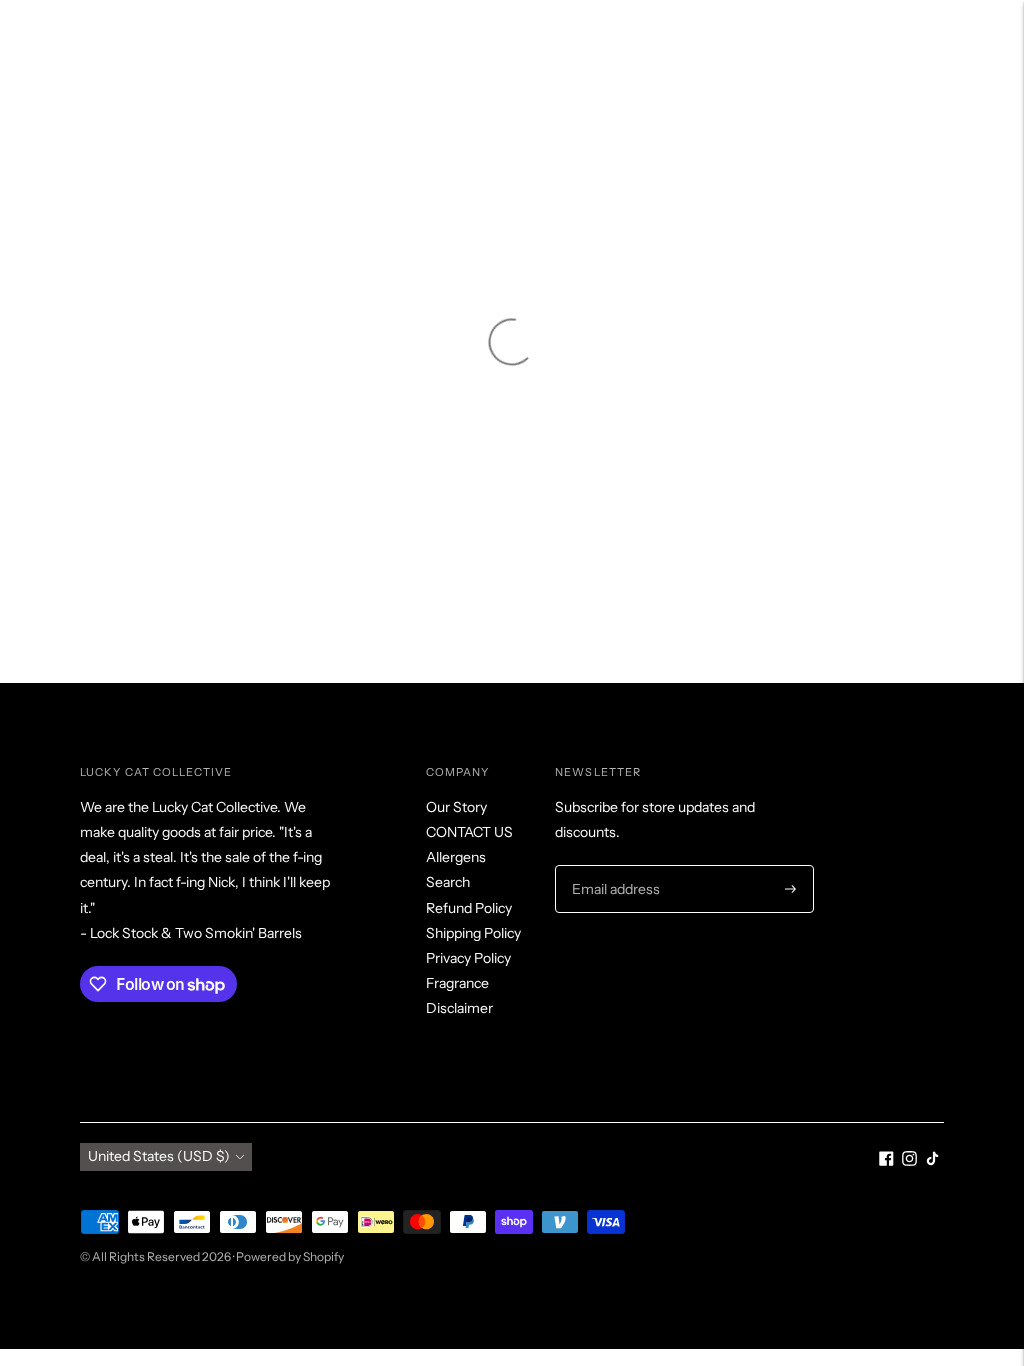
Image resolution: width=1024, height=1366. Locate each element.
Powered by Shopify (290, 1256)
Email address (613, 865)
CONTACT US (469, 832)
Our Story (456, 807)
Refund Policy (469, 908)
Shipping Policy (473, 933)
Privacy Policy (468, 958)
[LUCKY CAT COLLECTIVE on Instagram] (909, 1161)
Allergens (456, 857)
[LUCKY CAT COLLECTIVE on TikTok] (932, 1161)
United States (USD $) (159, 1156)
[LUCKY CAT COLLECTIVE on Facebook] (886, 1161)
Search (448, 882)
